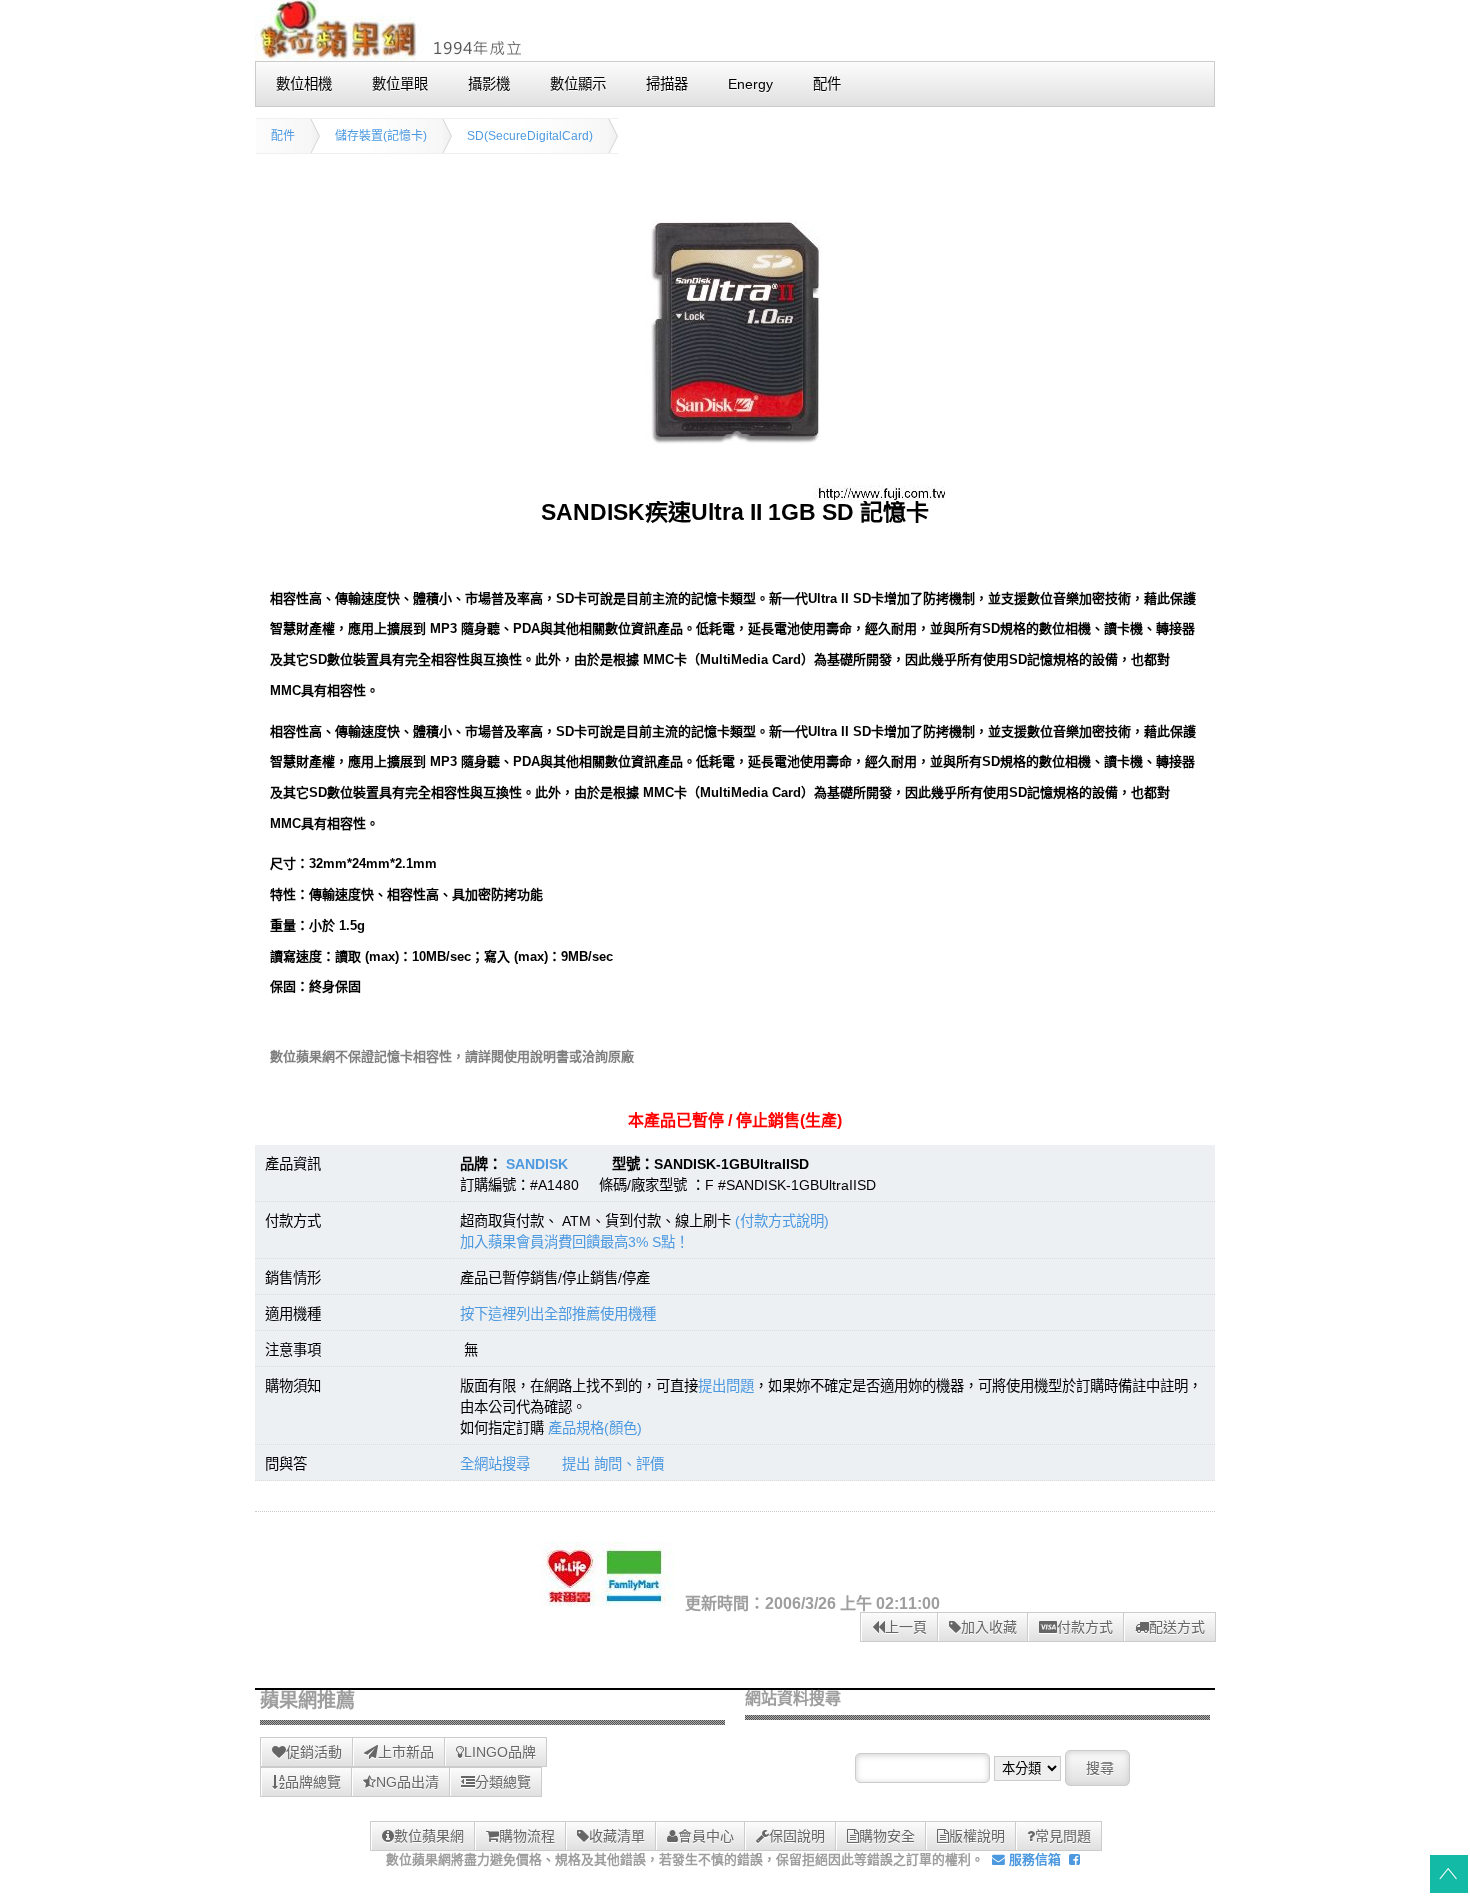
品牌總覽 (313, 1782)
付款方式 (1085, 1627)
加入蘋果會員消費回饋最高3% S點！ (574, 1242)
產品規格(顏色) (595, 1428)
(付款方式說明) (782, 1221)
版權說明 (977, 1836)
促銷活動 (314, 1752)
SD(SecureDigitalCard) (530, 136)
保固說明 (797, 1836)
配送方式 (1177, 1627)
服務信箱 (1033, 1859)
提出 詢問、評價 (613, 1464)
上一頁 (906, 1627)
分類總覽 (503, 1782)
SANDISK (537, 1164)
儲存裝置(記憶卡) (381, 136)
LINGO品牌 (500, 1752)
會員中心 (706, 1836)
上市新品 (406, 1752)
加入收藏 (989, 1627)
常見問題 (1063, 1836)
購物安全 (887, 1836)
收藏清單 (617, 1836)
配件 (283, 136)
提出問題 (726, 1386)
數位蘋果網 (429, 1836)
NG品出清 (407, 1782)
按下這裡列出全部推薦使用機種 (558, 1314)
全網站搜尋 (495, 1464)
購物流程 (527, 1836)
